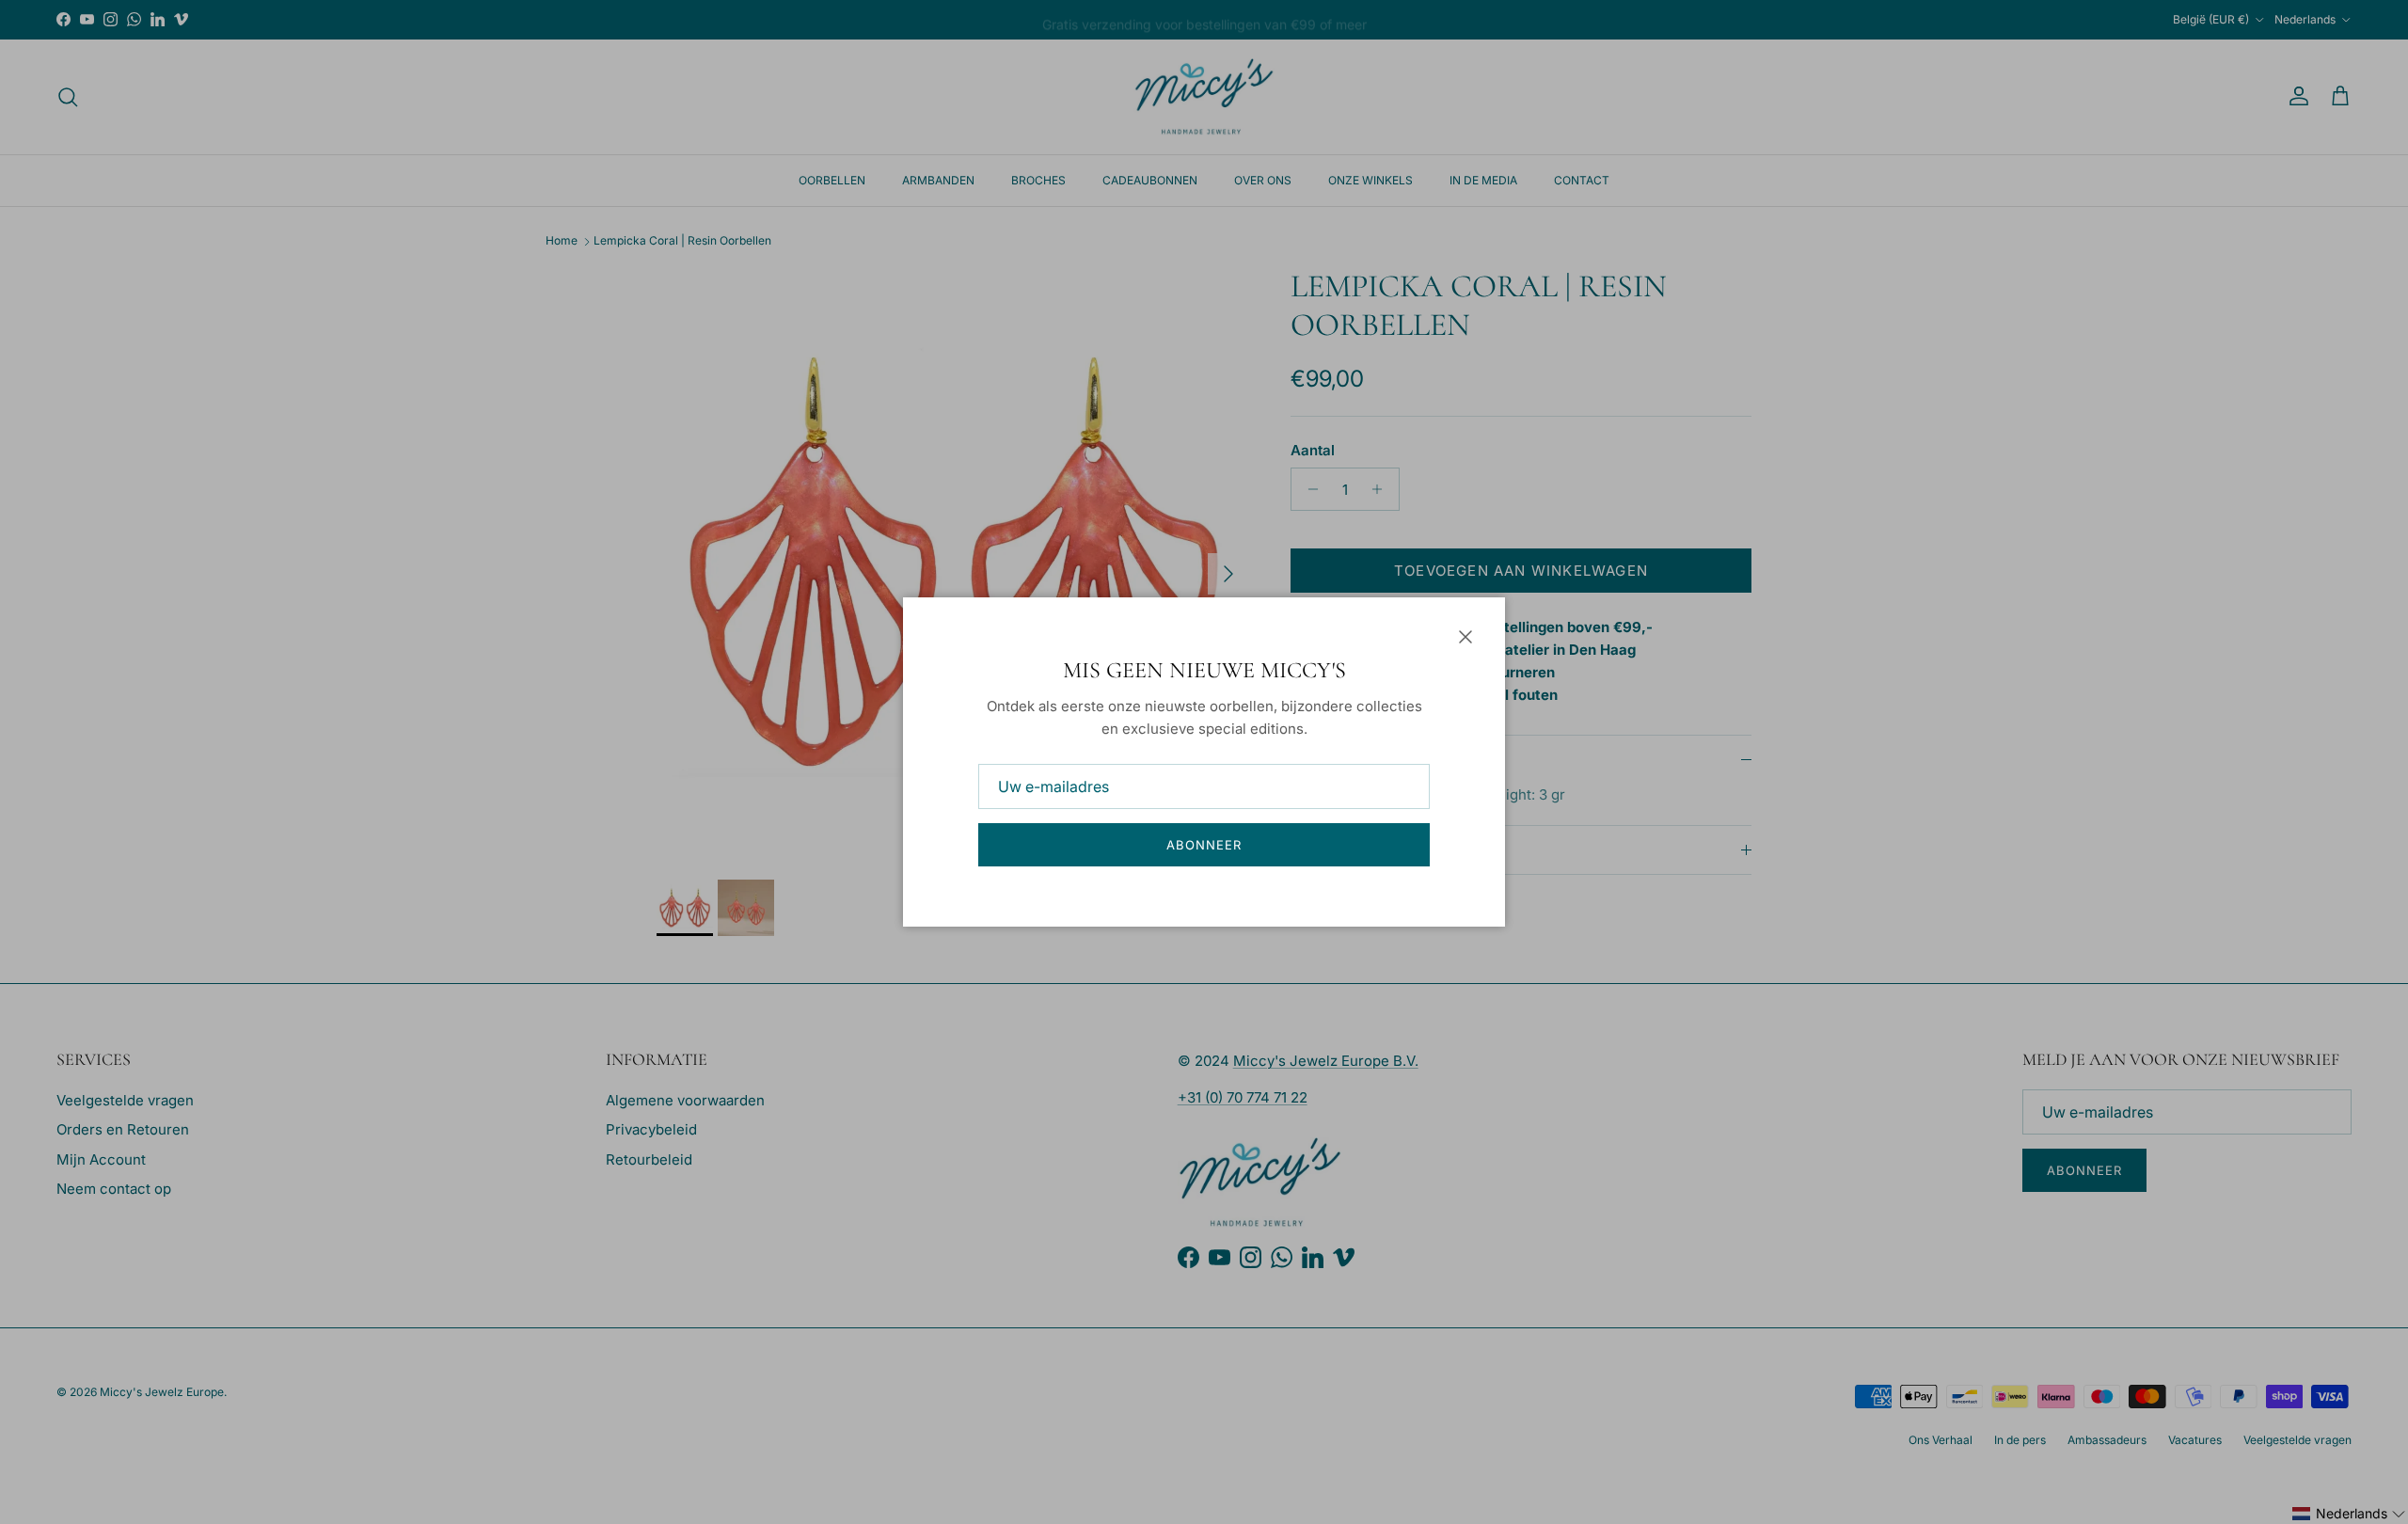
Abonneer (1204, 845)
